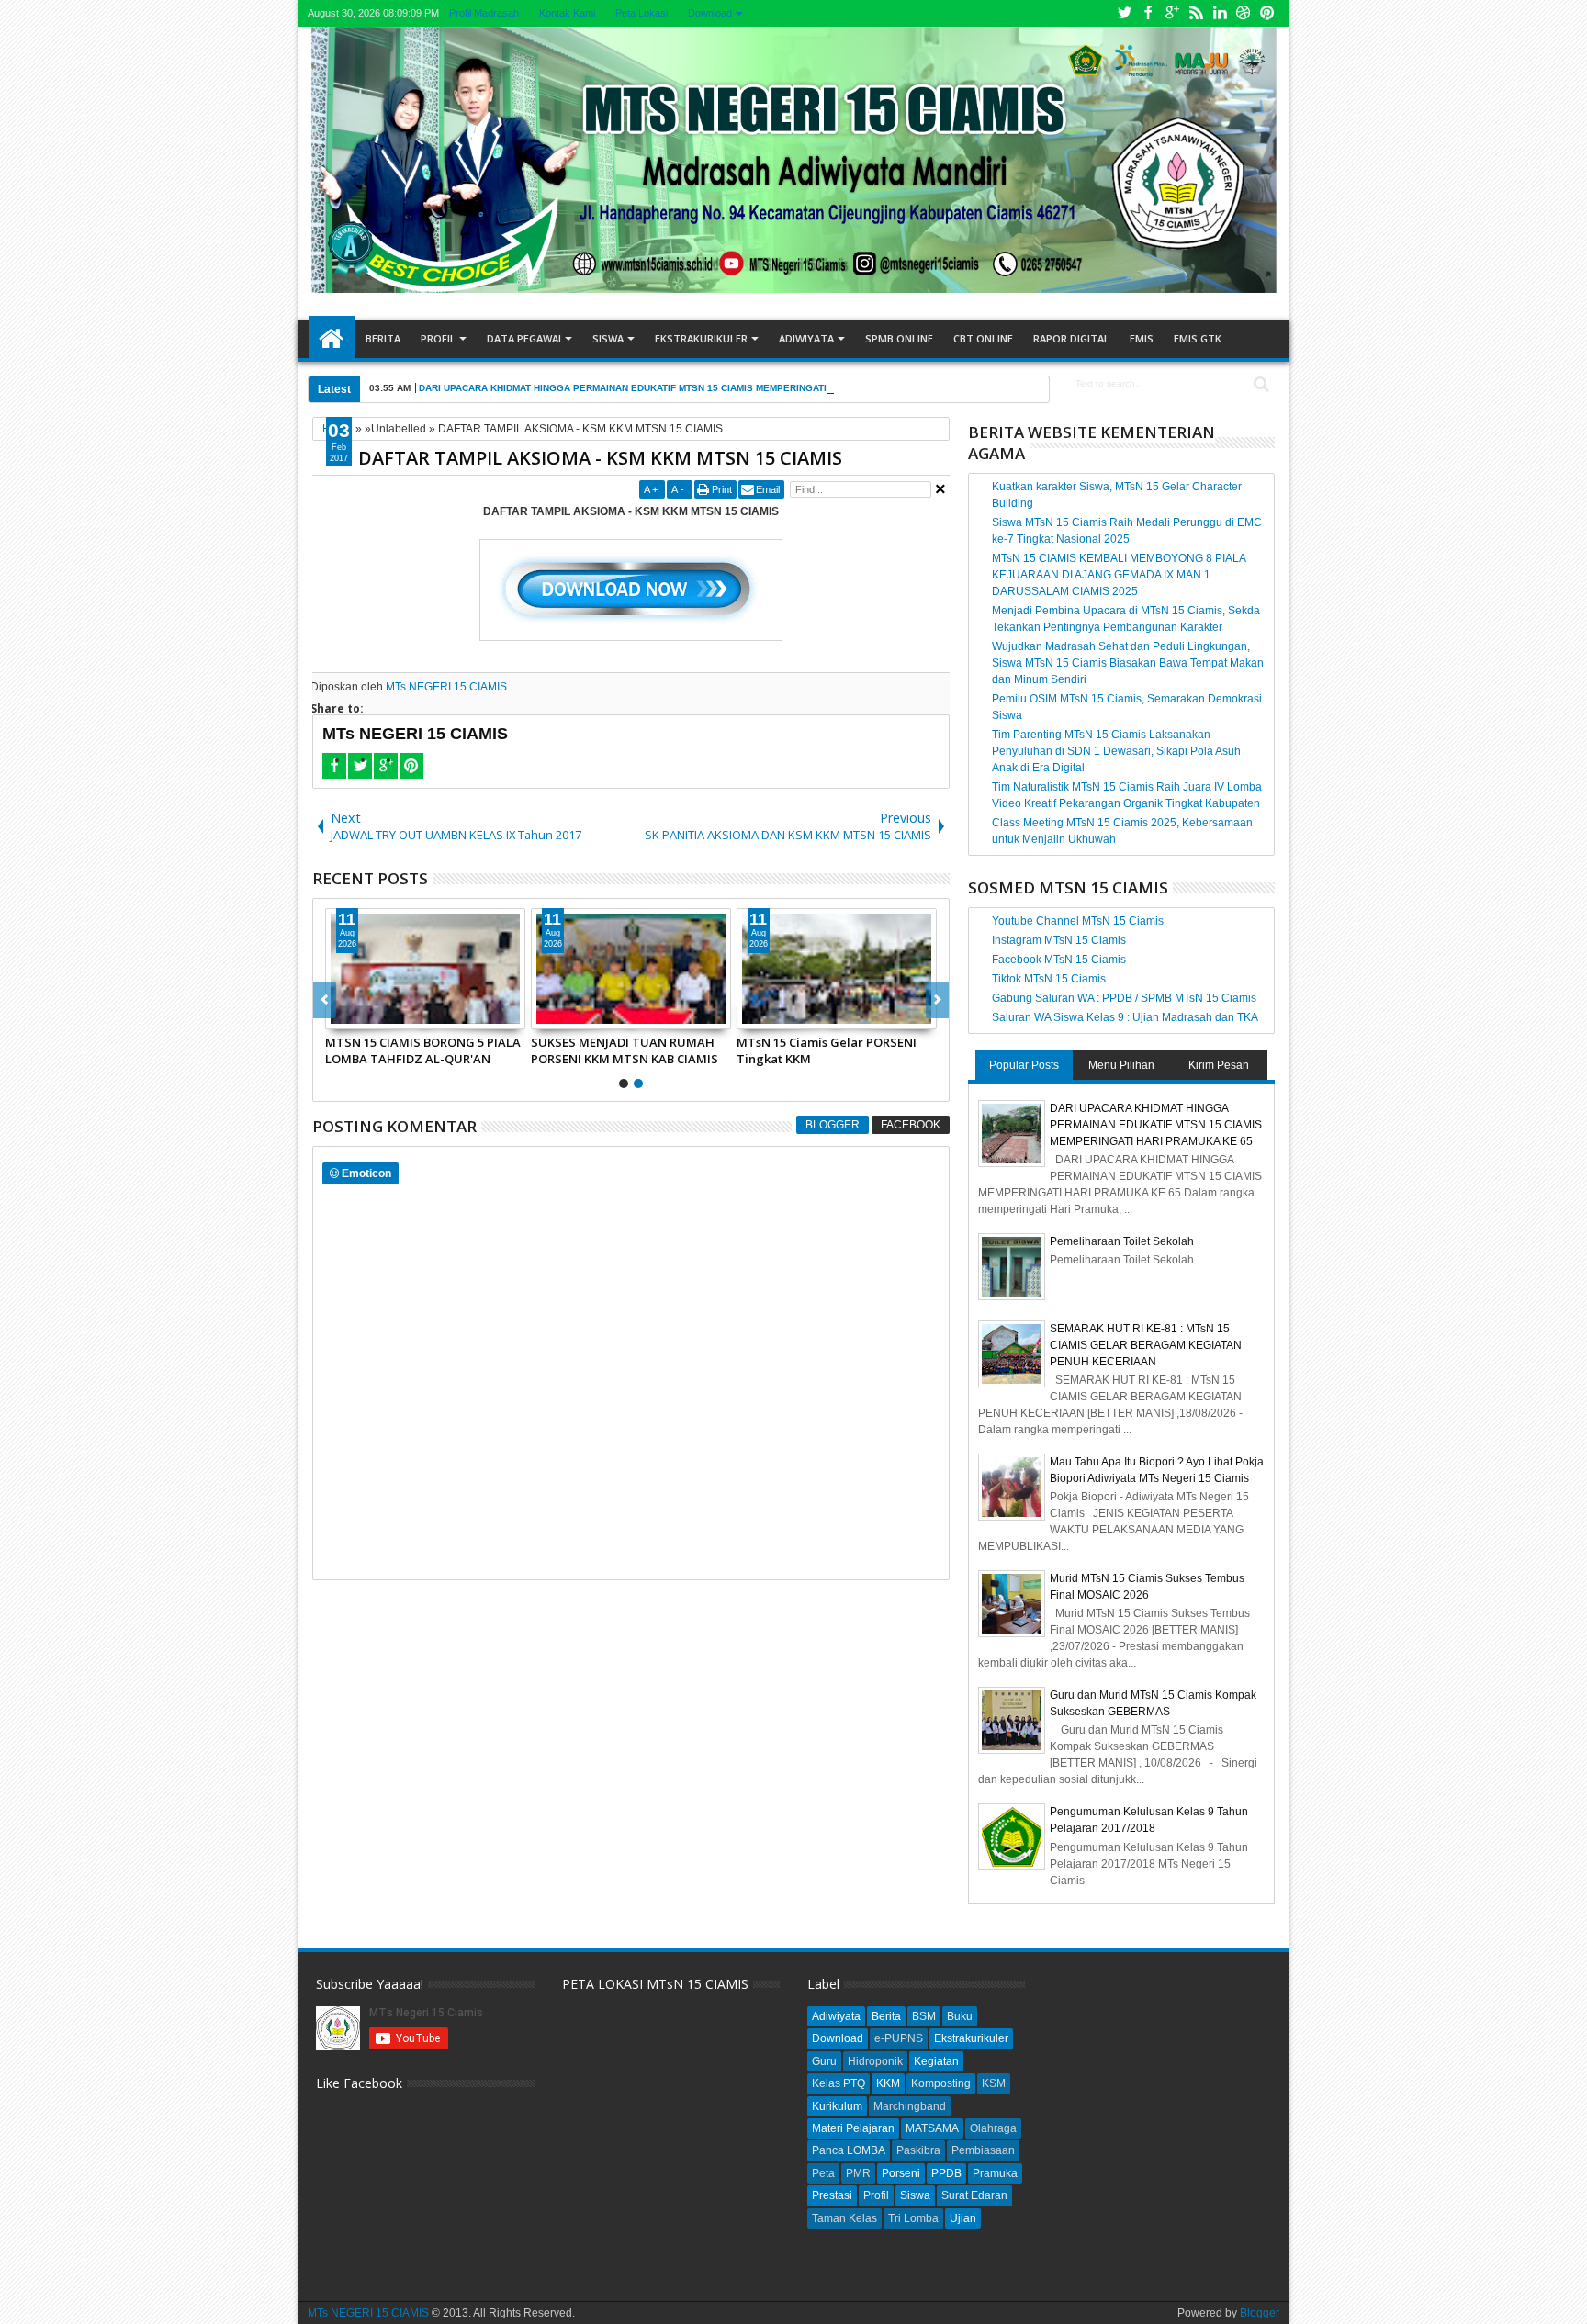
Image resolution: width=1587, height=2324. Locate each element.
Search (1260, 384)
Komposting (941, 2083)
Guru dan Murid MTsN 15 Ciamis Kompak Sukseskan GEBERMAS (830, 1050)
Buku (960, 2016)
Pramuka (995, 2173)
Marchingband (910, 2106)
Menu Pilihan (1121, 1065)
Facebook (1148, 13)
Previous (937, 1000)
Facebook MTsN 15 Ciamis (1059, 960)
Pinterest (1267, 13)
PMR (858, 2173)
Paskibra (918, 2150)
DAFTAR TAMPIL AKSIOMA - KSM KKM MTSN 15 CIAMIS (600, 458)
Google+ (1172, 13)
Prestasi (832, 2195)
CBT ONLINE (983, 338)
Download (709, 13)
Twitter (1124, 13)
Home (332, 339)
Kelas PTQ (839, 2083)
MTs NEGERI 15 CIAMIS (446, 687)
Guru (824, 2061)
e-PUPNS (899, 2038)
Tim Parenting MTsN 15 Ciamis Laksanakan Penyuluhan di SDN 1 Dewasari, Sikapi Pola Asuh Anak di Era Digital (1116, 751)
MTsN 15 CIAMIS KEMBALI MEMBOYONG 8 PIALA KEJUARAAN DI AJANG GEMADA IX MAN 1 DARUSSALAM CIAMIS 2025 (1119, 575)
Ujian (963, 2218)
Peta (823, 2173)
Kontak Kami (566, 13)
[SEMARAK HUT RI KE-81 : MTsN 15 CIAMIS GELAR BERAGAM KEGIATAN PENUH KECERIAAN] (425, 969)
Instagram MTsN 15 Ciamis (1059, 940)
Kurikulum (837, 2106)
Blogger (833, 1125)
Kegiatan (936, 2061)
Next (325, 1000)
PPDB (946, 2173)
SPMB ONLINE (899, 338)
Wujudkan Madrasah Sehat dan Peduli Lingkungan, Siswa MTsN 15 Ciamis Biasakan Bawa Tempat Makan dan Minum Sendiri (1128, 663)
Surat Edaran (974, 2195)
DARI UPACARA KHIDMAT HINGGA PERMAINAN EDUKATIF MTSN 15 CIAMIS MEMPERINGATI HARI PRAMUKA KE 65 (674, 388)
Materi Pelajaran (853, 2128)
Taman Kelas (844, 2218)
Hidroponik (875, 2061)
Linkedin (1220, 13)
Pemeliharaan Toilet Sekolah (1122, 1241)
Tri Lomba (913, 2218)
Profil (438, 338)
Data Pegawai (524, 338)
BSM (924, 2016)
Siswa (608, 338)
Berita (383, 338)
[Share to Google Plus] (380, 1015)
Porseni (901, 2173)
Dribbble (1244, 13)
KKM (888, 2083)
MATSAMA (932, 2128)
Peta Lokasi (641, 13)
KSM (994, 2083)
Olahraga (993, 2128)
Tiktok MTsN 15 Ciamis (1049, 979)
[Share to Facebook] (340, 1015)
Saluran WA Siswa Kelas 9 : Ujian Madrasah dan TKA (1125, 1017)
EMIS (1142, 338)
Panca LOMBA (849, 2150)
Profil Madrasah (483, 13)
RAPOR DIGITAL (1071, 338)
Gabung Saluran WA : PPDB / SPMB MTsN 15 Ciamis (1124, 998)
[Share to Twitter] (360, 1015)
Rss (1196, 13)
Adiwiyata (806, 338)
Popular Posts (1024, 1065)
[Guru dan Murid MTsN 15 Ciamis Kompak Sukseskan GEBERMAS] (837, 969)
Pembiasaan (983, 2150)
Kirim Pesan (1219, 1065)
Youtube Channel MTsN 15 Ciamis (1078, 921)
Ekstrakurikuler (701, 338)
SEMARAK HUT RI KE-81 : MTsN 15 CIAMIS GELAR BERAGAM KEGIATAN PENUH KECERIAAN (421, 1050)
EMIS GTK (1198, 338)
